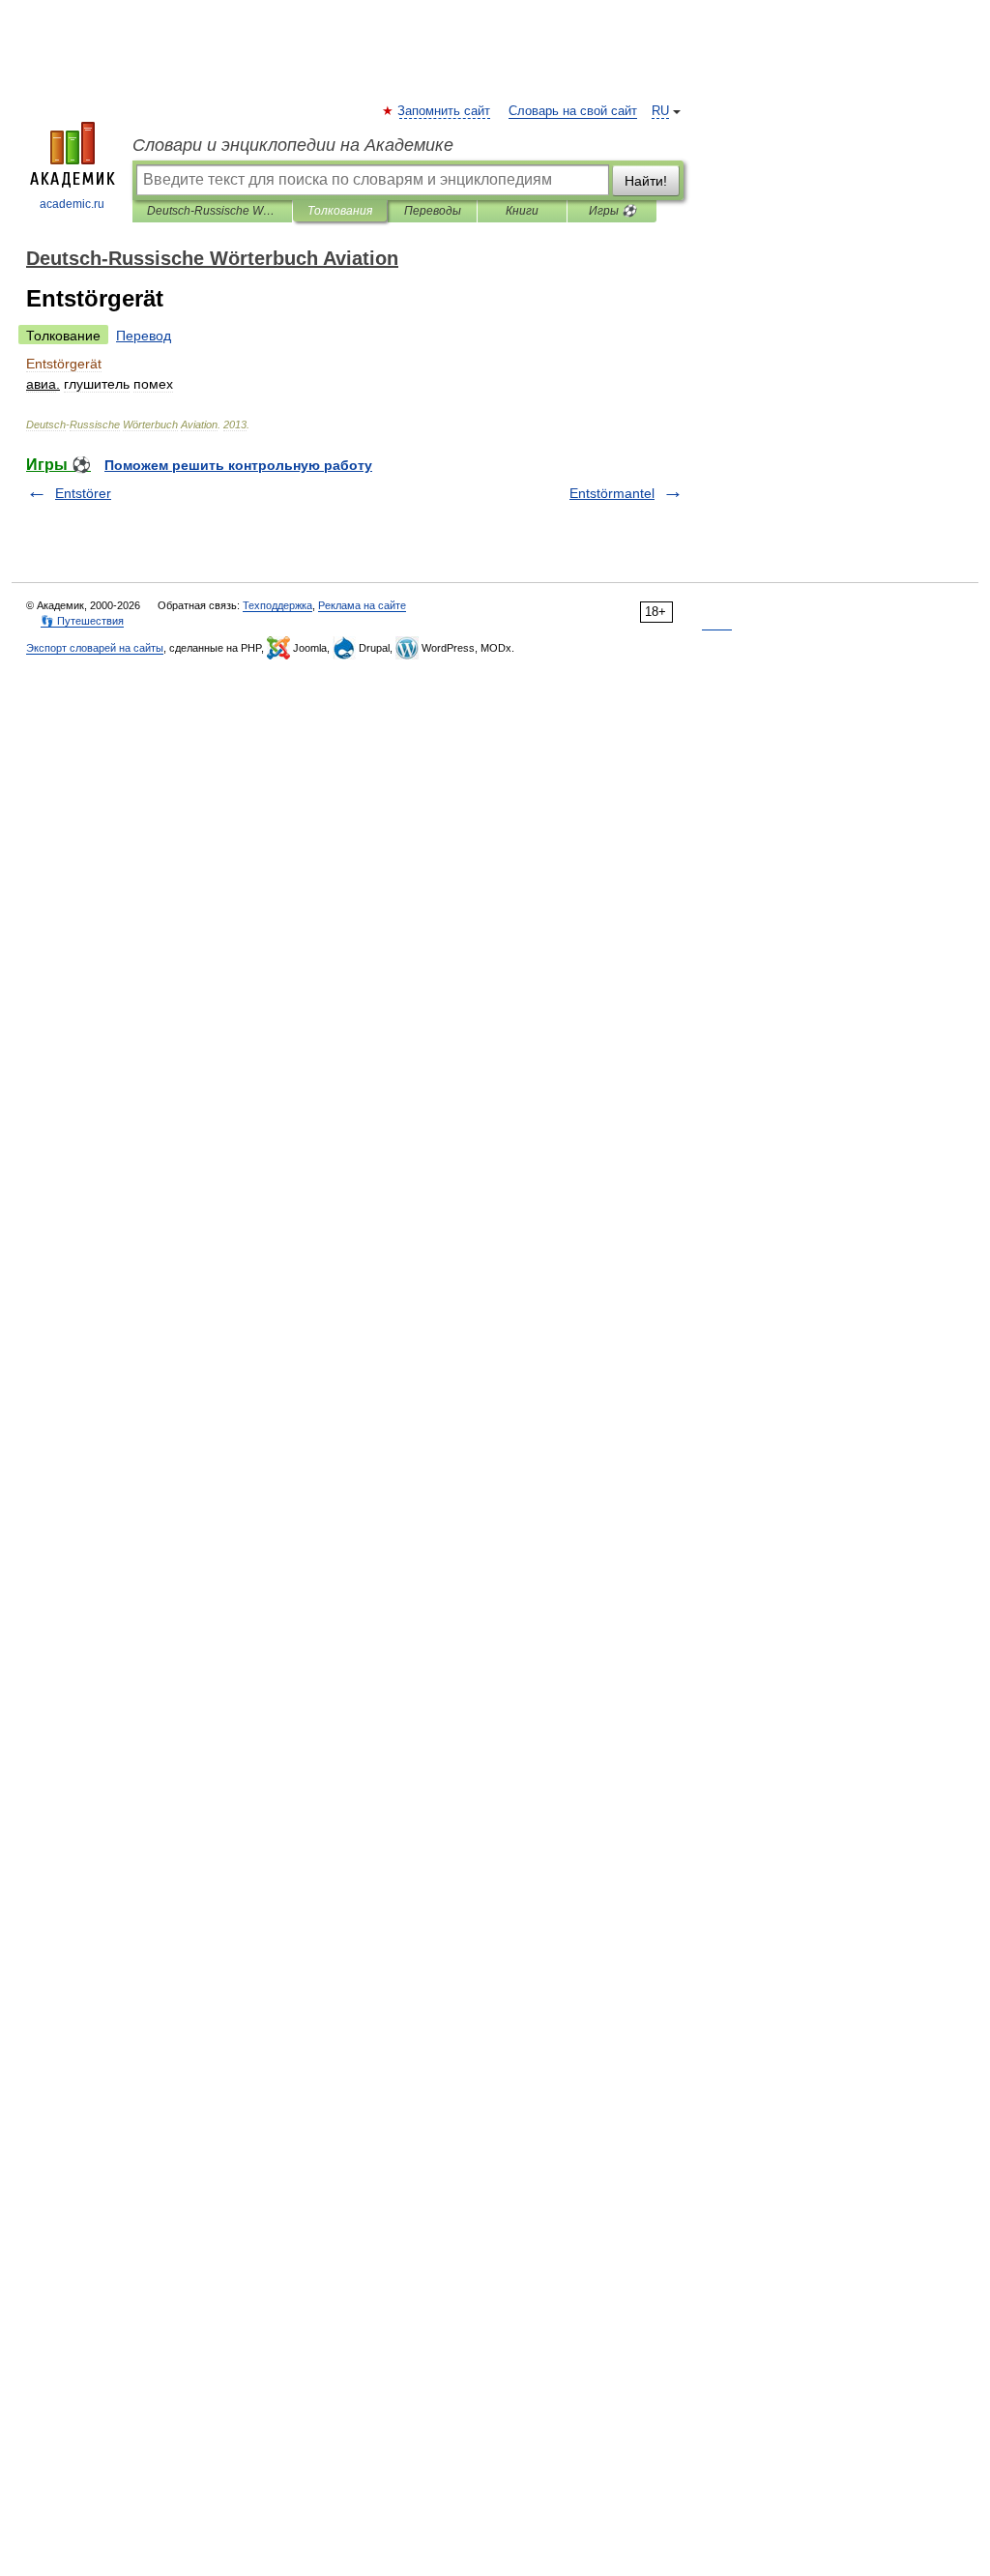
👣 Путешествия (82, 621)
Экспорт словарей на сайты (95, 648)
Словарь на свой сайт (573, 111)
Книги (522, 211)
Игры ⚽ (612, 211)
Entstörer (83, 493)
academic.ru (72, 204)
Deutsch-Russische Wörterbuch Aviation (212, 211)
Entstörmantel (612, 493)
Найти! (646, 181)
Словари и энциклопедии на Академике (293, 145)
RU (660, 111)
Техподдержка (277, 605)
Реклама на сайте (362, 605)
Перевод (144, 336)
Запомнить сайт (445, 111)
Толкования (340, 211)
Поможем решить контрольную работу (238, 465)
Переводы (433, 211)
